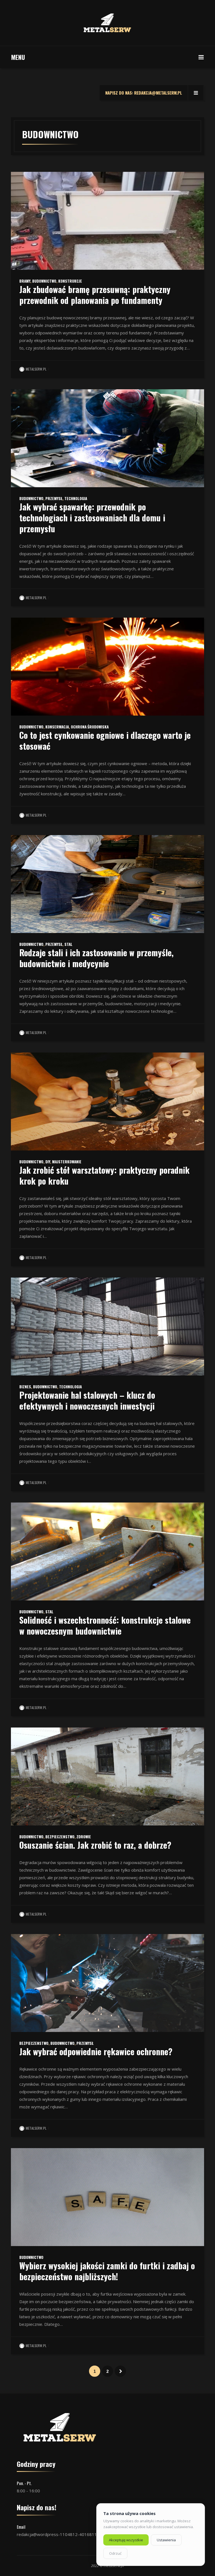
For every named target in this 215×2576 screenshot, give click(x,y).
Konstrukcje (70, 281)
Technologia (76, 498)
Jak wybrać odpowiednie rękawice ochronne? (96, 2051)
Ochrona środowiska (90, 727)
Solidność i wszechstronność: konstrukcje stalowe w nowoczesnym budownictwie (105, 1625)
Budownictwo (44, 281)
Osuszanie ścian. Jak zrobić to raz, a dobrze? (95, 1845)
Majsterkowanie (67, 1162)
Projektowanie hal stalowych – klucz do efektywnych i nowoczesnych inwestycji (87, 1400)
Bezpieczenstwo (60, 1837)
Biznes (25, 1387)
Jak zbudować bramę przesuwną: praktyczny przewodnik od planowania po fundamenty (95, 295)
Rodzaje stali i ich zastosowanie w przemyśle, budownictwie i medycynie (96, 958)
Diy (48, 1162)
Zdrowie (84, 1837)
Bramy (25, 281)
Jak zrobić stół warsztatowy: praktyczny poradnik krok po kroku (104, 1175)
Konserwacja (57, 727)
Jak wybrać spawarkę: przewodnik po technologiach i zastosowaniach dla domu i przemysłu (92, 518)
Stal (68, 944)
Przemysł (54, 498)
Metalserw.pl (36, 369)
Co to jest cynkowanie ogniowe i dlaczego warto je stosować (105, 740)
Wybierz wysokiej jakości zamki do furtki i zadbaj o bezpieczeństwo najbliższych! (107, 2271)
